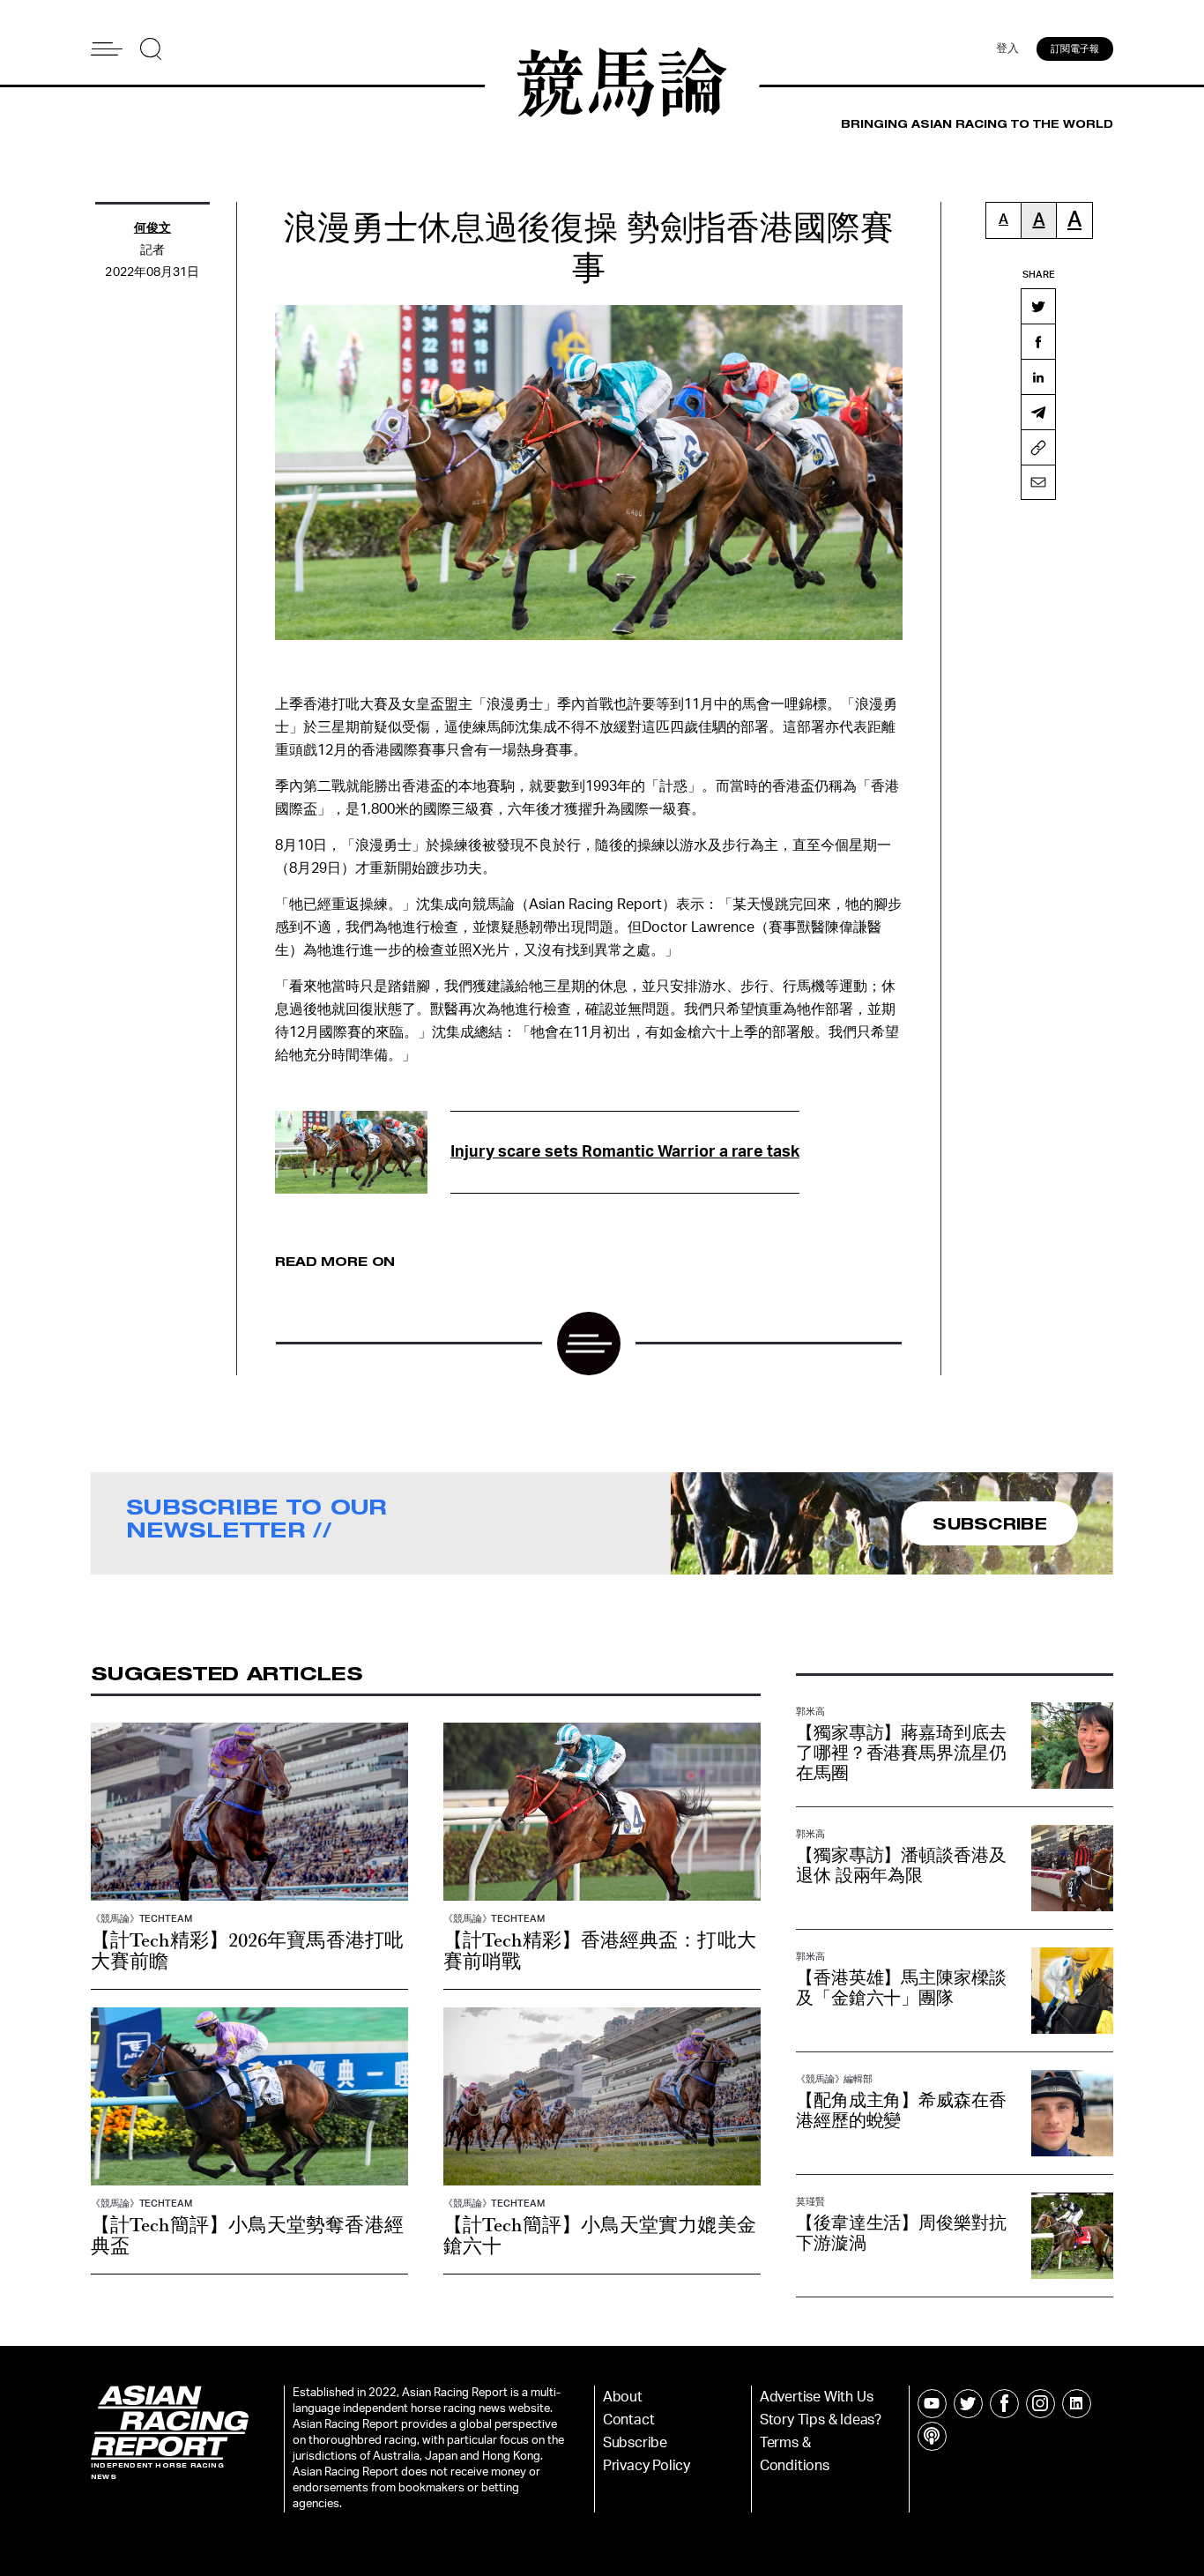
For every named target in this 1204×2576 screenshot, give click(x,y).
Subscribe (635, 2443)
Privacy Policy (647, 2466)
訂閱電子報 (1075, 49)
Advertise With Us (817, 2397)
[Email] (1038, 482)
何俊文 (152, 228)
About (623, 2397)
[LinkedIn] (1038, 376)
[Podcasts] (932, 2436)
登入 (1007, 49)
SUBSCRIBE (990, 1523)
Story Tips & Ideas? (821, 2420)
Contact (629, 2420)
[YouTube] (932, 2404)
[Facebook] (1038, 341)
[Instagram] (1040, 2404)
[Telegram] (1038, 412)
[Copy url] (1038, 447)
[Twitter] (1038, 306)
